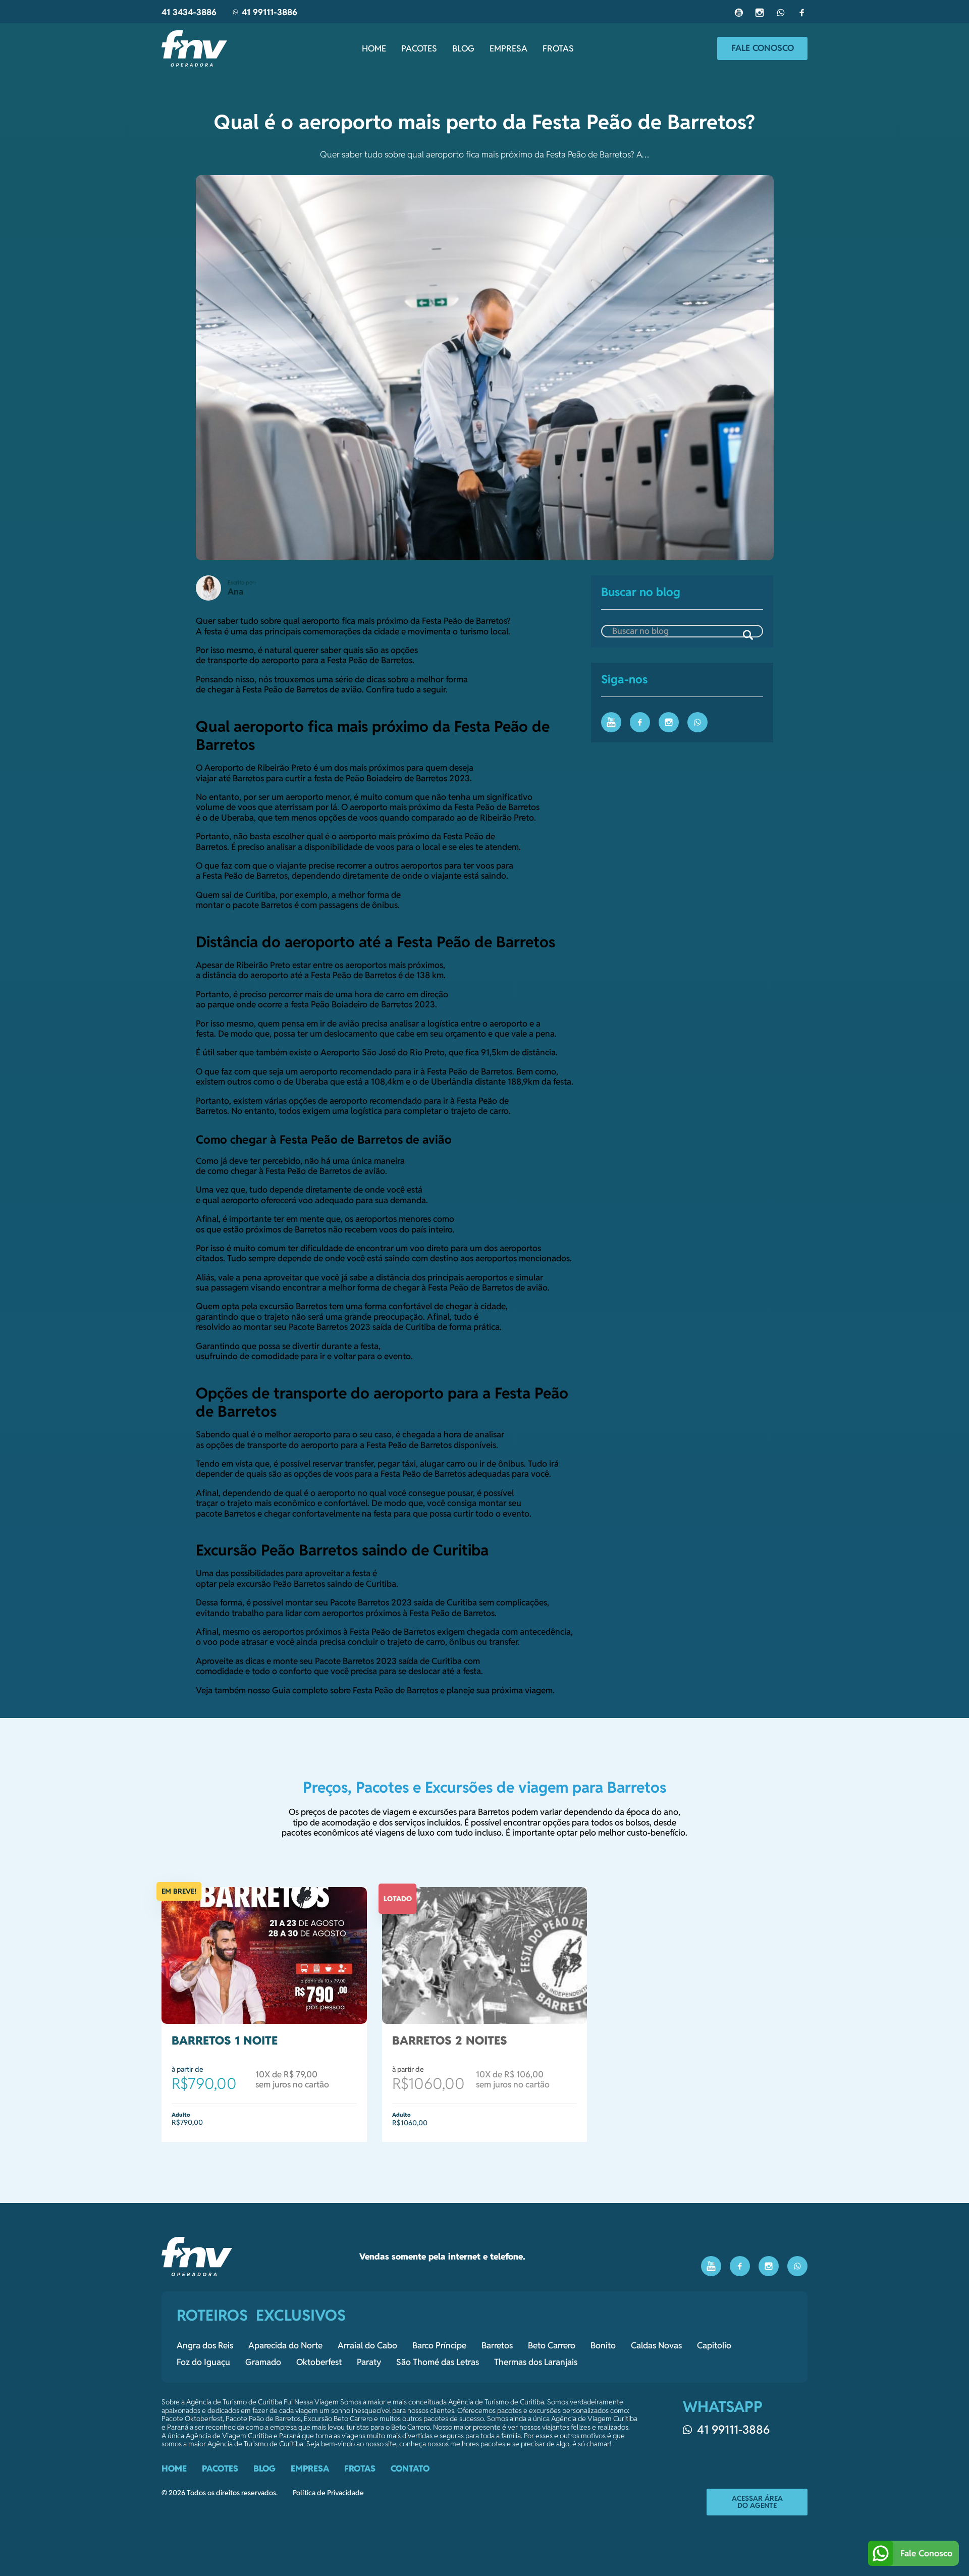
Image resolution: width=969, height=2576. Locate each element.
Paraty (369, 2362)
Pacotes (419, 48)
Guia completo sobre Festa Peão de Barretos (356, 1690)
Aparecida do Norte (285, 2345)
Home (374, 48)
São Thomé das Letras (438, 2362)
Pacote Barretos (360, 1602)
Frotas (558, 48)
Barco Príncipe (439, 2345)
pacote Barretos (226, 1514)
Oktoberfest (319, 2362)
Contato (410, 2468)
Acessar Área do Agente (757, 2502)
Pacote (328, 1661)
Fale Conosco (763, 48)
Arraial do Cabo (367, 2345)
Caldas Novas (656, 2345)
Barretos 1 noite (225, 2041)
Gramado (263, 2362)
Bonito (603, 2345)
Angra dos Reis (205, 2345)
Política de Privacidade (328, 2493)
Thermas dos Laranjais (536, 2362)
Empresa (508, 48)
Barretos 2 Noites (450, 2041)
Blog (463, 48)
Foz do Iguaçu (203, 2362)
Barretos (497, 2345)
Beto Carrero (552, 2345)
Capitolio (714, 2345)
